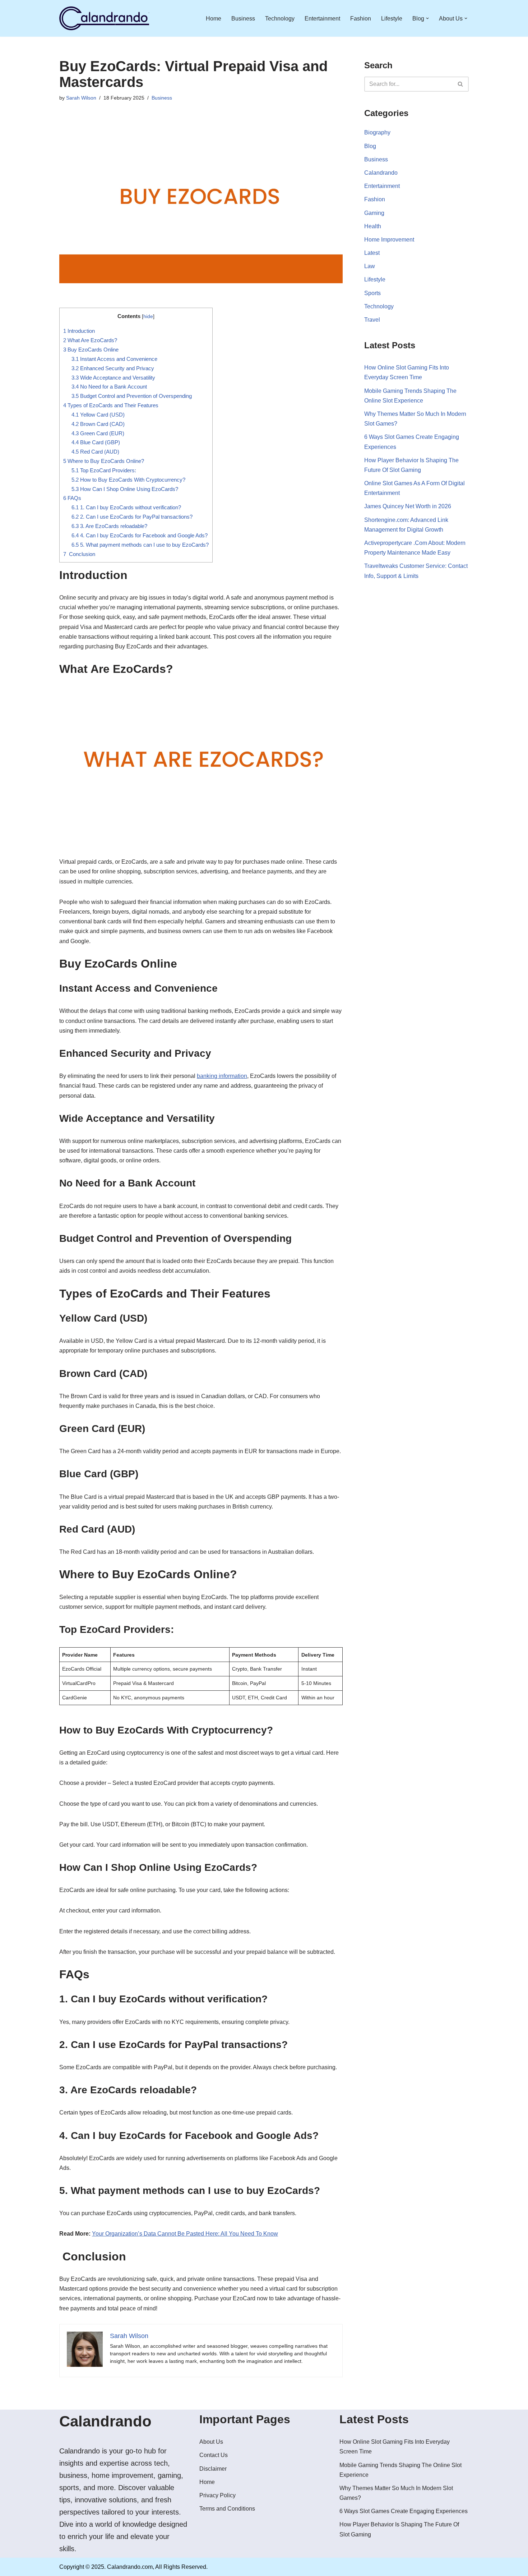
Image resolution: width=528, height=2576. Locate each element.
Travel (372, 320)
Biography (377, 132)
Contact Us (214, 2455)
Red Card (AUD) (95, 452)
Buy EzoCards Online (91, 350)
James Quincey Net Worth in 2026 (408, 506)
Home (214, 19)
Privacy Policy (217, 2495)
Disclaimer (213, 2469)
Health (373, 226)
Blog (370, 146)
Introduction (79, 331)
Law (370, 266)
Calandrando (381, 173)
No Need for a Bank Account (109, 387)
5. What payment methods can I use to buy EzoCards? (140, 545)
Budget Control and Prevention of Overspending (132, 396)
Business (243, 19)
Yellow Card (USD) (98, 415)
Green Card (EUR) (98, 433)
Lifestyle (392, 19)
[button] (427, 18)
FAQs (72, 498)
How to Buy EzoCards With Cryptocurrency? (128, 480)
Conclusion (79, 554)
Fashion (361, 19)
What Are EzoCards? (90, 340)
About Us (211, 2442)
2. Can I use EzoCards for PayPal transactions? (132, 517)
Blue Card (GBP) (96, 442)
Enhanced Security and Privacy (113, 368)
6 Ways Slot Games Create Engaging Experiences (404, 2511)
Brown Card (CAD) (98, 424)
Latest (372, 253)
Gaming (374, 213)
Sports (372, 293)
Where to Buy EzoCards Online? (104, 461)
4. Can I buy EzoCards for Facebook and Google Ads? (140, 535)
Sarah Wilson (81, 98)
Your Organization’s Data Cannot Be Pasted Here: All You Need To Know (185, 2234)
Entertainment (322, 19)
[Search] (461, 84)
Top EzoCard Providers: (104, 470)
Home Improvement (389, 240)
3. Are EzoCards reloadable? (109, 526)
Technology (280, 19)
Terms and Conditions (227, 2509)
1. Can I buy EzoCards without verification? (126, 507)
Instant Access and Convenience (114, 359)
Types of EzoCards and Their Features (111, 405)
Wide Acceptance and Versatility (113, 378)
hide (148, 316)
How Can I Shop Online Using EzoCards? (125, 489)
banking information (222, 1076)
